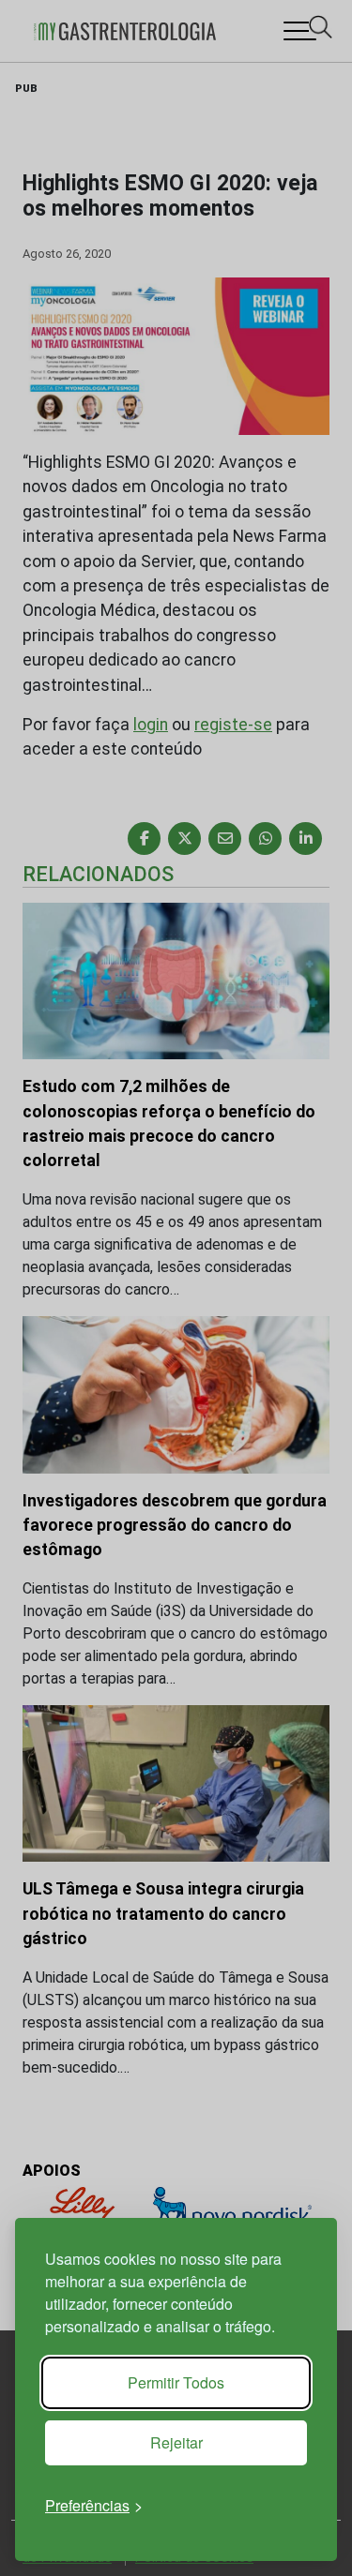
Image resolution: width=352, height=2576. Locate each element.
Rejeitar (176, 2442)
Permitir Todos (176, 2382)
